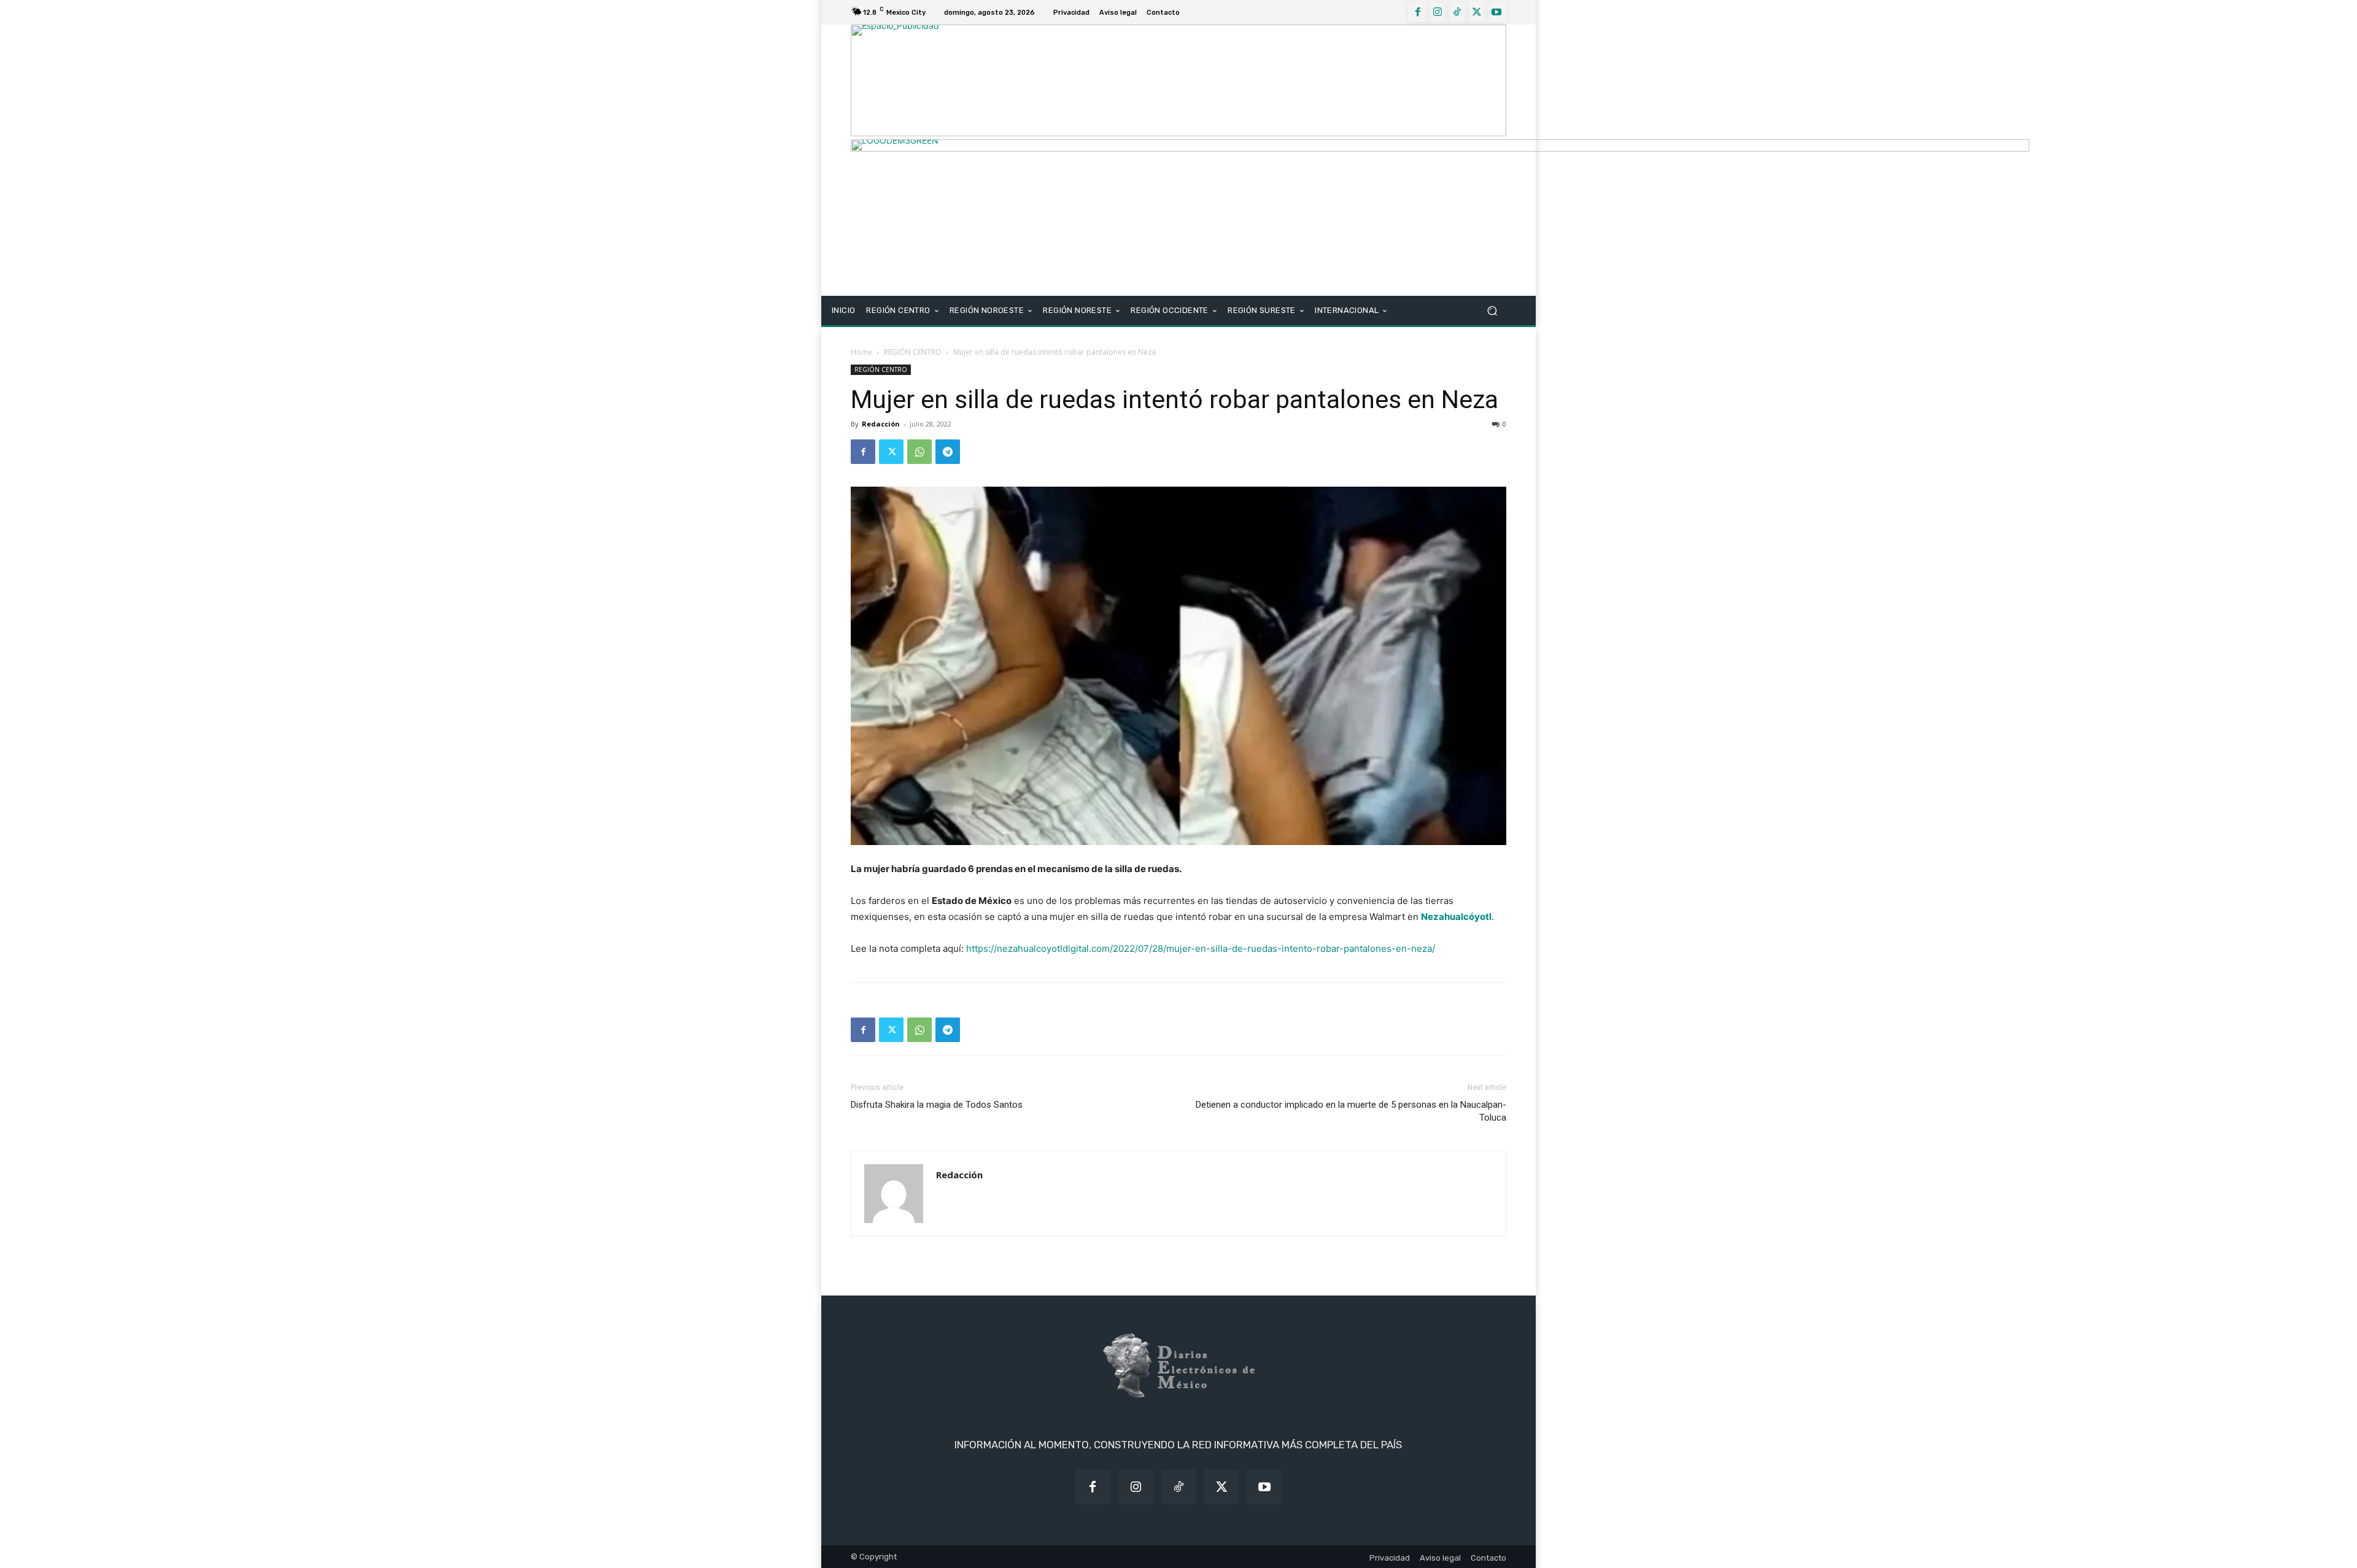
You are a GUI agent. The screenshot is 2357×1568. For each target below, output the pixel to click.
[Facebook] (1418, 12)
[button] (1492, 311)
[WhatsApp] (919, 452)
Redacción (881, 424)
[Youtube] (1496, 12)
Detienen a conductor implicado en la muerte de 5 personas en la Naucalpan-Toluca (1351, 1111)
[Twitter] (1477, 12)
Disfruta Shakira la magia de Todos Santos (937, 1105)
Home (861, 352)
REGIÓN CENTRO (913, 352)
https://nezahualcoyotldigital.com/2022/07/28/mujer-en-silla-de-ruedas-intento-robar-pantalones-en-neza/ (1201, 948)
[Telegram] (948, 452)
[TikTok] (1457, 12)
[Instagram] (1438, 12)
